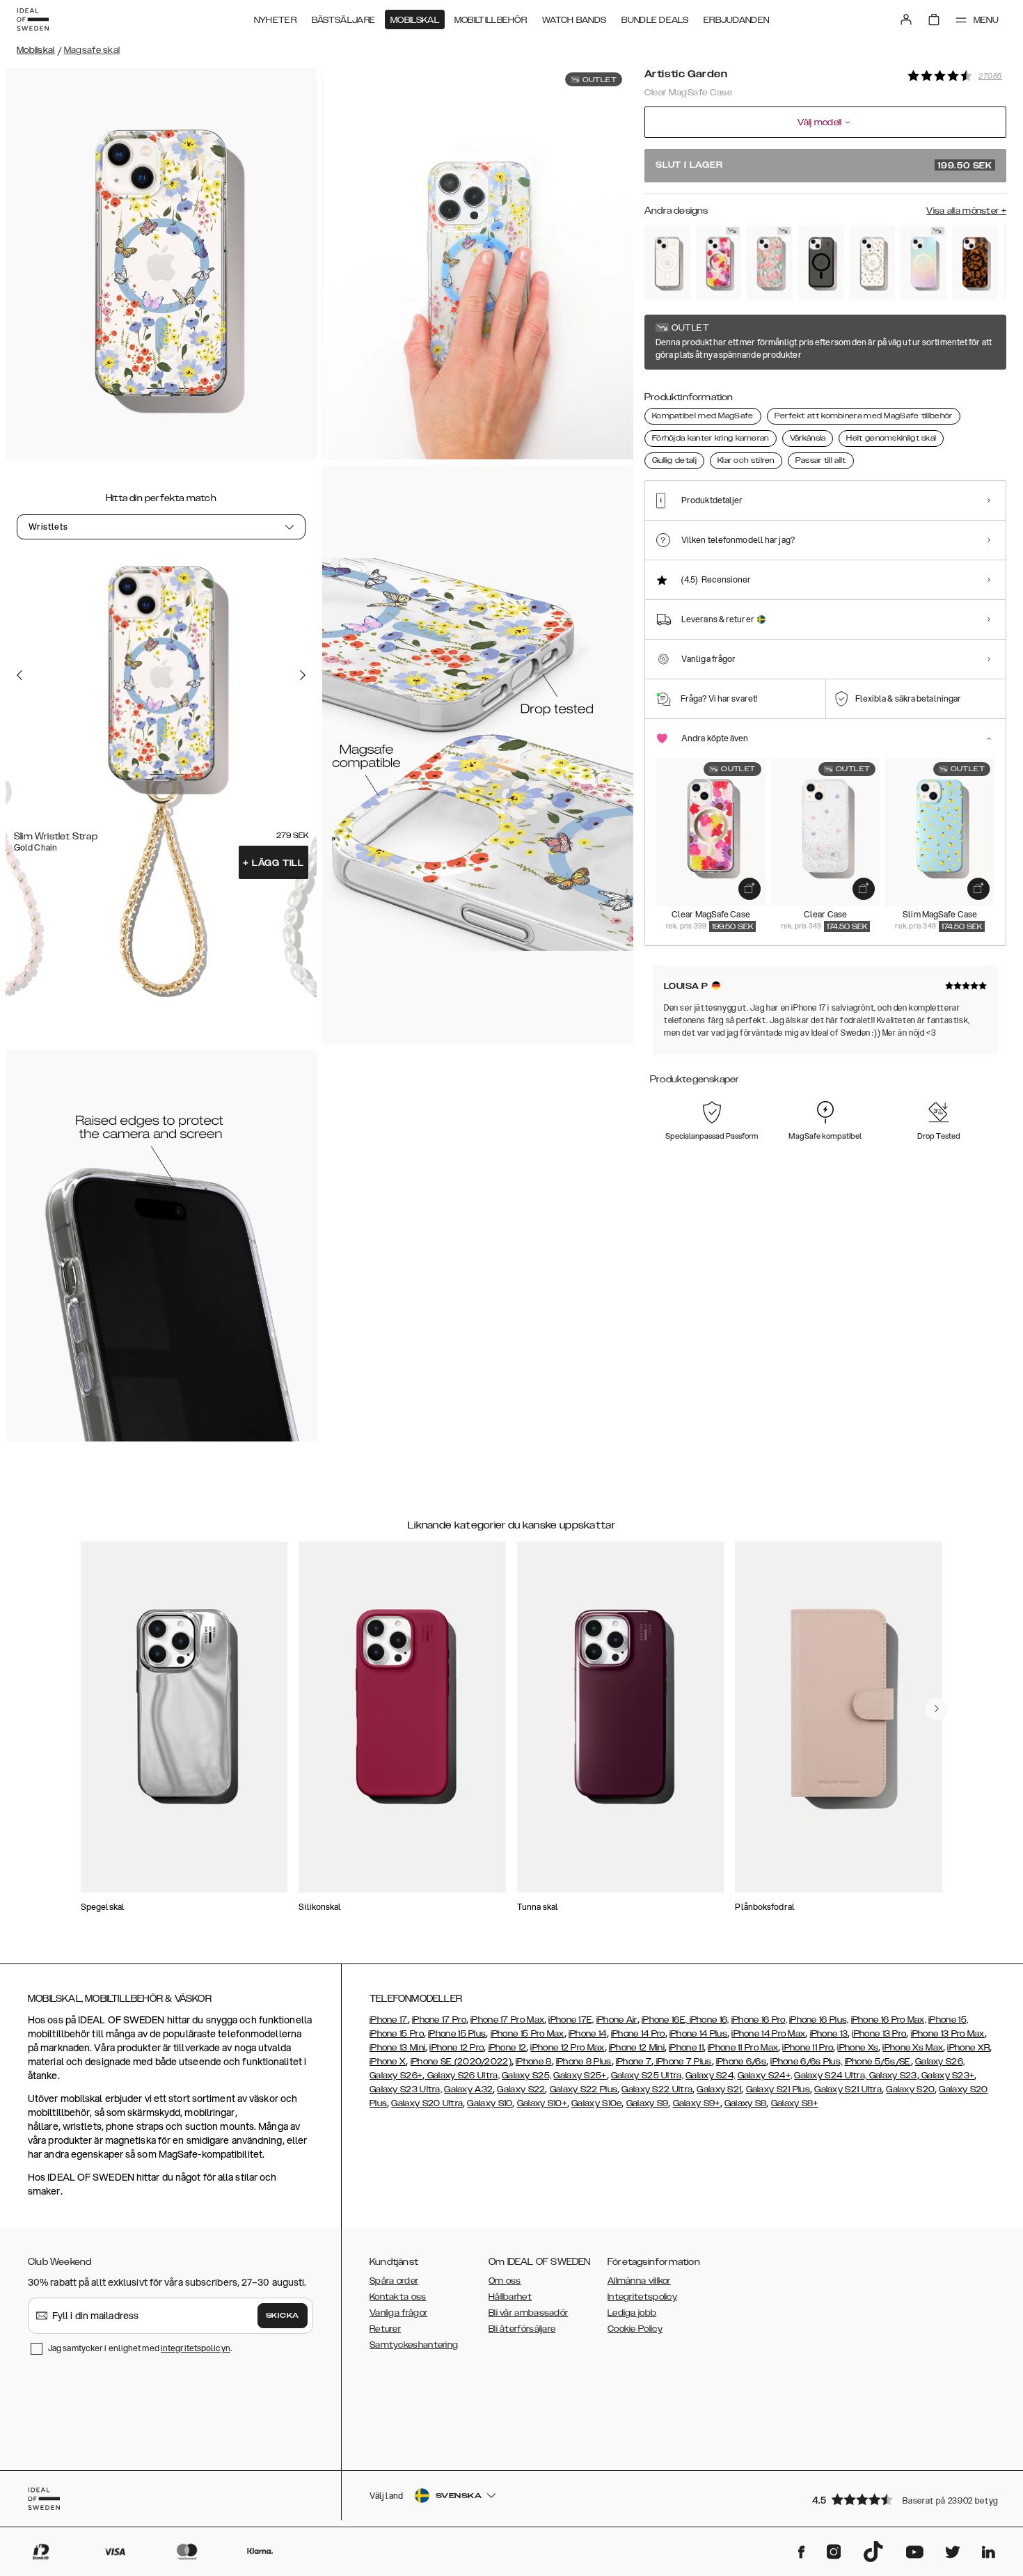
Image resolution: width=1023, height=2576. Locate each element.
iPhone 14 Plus (698, 2034)
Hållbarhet (510, 2297)
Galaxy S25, (526, 2076)
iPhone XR (968, 2048)
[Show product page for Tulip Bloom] (770, 262)
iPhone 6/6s (741, 2062)
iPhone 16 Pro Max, (889, 2020)
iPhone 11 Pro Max (743, 2048)
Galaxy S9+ (697, 2103)
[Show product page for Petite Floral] (873, 262)
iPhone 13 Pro (879, 2034)
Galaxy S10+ (542, 2103)
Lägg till (273, 863)
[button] (905, 2499)
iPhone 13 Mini (397, 2048)
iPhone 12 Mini (637, 2048)
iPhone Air (617, 2020)
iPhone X (388, 2062)
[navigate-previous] (937, 1709)
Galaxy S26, (940, 2062)
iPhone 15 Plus (457, 2034)
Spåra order (394, 2281)
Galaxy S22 (521, 2089)
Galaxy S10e (596, 2103)
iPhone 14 (588, 2034)
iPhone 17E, (571, 2020)
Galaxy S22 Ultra (657, 2089)
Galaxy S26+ (396, 2076)
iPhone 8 (533, 2062)
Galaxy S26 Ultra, (462, 2076)
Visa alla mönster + (966, 211)
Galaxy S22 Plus (584, 2089)
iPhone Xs (858, 2048)
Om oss (505, 2281)
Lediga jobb (632, 2313)
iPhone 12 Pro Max (567, 2048)
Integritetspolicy (642, 2297)
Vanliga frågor (398, 2313)
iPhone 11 (686, 2048)
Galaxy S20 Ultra (427, 2103)
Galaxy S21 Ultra (848, 2089)
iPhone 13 (829, 2034)
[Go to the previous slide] (19, 674)
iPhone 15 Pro (397, 2034)
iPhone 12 (508, 2048)
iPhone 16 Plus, (819, 2020)
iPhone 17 (389, 2020)
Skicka (283, 2316)
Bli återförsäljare (522, 2329)
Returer (385, 2329)
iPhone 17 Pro (439, 2020)
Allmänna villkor (639, 2281)
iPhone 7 (634, 2062)
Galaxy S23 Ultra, (406, 2089)
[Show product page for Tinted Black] (821, 262)
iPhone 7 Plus (682, 2062)
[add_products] (750, 889)
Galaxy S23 (891, 2076)
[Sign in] (906, 19)
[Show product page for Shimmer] (923, 262)
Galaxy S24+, (765, 2076)
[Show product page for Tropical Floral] (719, 262)
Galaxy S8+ (795, 2103)
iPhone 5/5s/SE (878, 2062)
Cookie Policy (635, 2329)
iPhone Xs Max (913, 2048)
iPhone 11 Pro (808, 2048)
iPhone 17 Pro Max (507, 2020)
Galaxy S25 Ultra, (647, 2076)
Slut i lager (824, 166)
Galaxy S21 (719, 2089)
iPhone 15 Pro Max (528, 2034)
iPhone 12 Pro (457, 2048)
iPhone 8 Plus (584, 2062)
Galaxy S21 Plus (778, 2089)
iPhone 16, (709, 2020)
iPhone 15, (948, 2020)
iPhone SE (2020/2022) (461, 2062)
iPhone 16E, (666, 2020)
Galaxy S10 (490, 2103)
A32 (484, 2089)
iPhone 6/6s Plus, (806, 2062)
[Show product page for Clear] (667, 262)
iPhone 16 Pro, (759, 2020)
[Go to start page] (33, 19)
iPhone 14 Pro (638, 2034)
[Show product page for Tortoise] (975, 262)
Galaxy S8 (746, 2103)
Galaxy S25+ (580, 2076)
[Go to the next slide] (303, 674)
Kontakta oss (398, 2297)
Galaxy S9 (648, 2103)
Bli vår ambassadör (528, 2313)
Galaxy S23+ (947, 2076)
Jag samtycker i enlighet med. (140, 2348)
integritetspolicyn (196, 2348)
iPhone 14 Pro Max (768, 2034)
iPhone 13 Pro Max (948, 2034)
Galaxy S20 (910, 2089)
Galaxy (459, 2089)
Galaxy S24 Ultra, (830, 2076)
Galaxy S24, (710, 2076)
